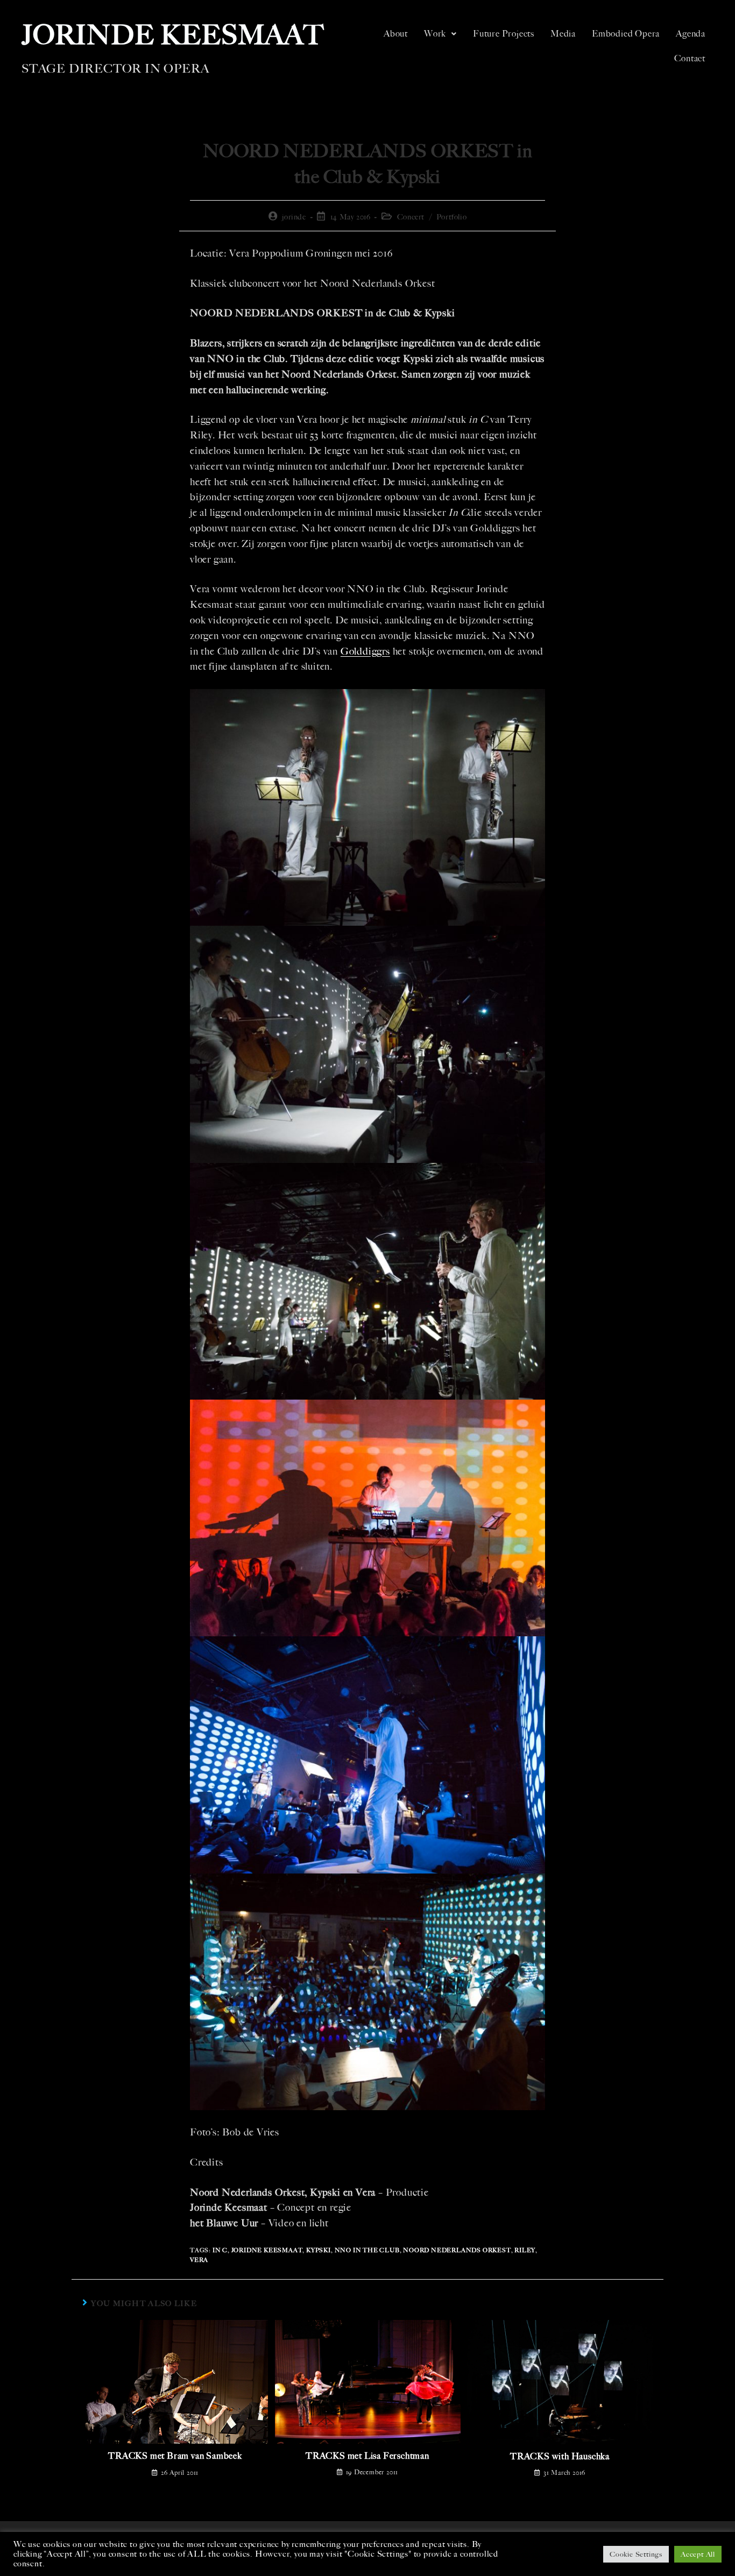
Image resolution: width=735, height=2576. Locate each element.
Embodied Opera (626, 34)
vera (199, 2260)
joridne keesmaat (267, 2250)
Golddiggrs (365, 651)
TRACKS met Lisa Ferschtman (367, 2456)
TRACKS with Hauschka (560, 2456)
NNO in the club (367, 2250)
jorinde (294, 217)
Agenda (691, 34)
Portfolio (451, 217)
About (396, 34)
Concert (411, 217)
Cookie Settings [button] (636, 2554)
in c (220, 2250)
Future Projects (504, 34)
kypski (319, 2250)
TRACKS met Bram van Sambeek (175, 2456)
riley (525, 2250)
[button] (440, 34)
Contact (690, 58)
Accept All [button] (698, 2554)
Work (435, 34)
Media (563, 34)
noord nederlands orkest (457, 2250)
